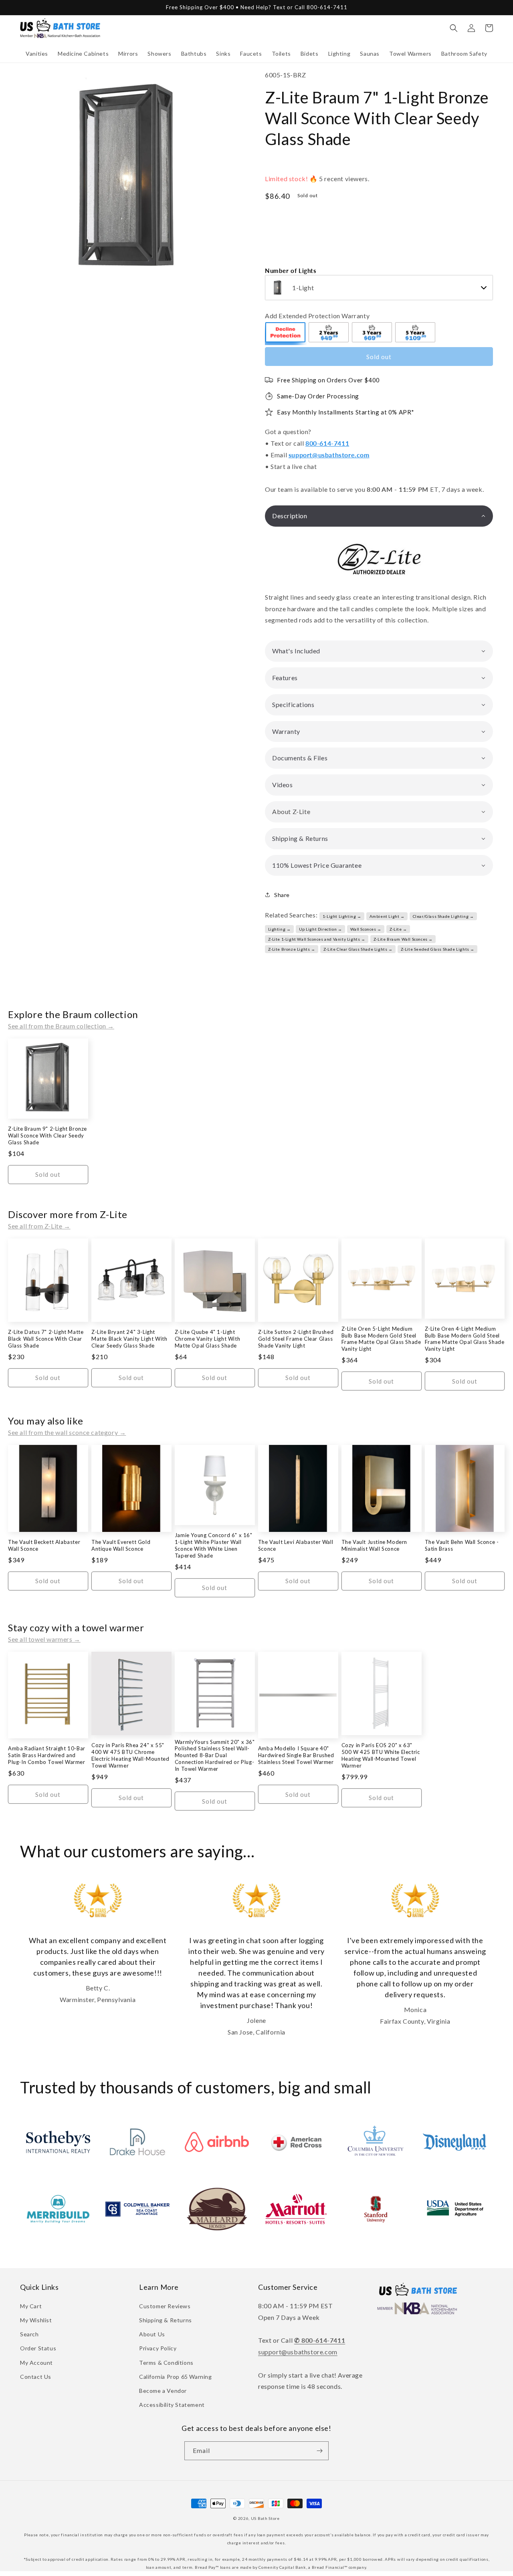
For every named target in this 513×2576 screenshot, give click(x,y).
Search (29, 2334)
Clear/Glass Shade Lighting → (443, 916)
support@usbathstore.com (329, 455)
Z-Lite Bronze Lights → (292, 949)
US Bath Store (265, 2518)
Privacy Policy (158, 2348)
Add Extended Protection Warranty (317, 316)
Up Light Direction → (321, 929)
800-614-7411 (327, 443)
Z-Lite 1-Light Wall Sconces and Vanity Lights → (317, 939)
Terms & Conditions (166, 2363)
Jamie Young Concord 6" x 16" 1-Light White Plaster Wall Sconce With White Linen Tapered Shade (214, 1545)
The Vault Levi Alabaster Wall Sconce (296, 1545)
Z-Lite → (398, 929)
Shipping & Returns (166, 2320)
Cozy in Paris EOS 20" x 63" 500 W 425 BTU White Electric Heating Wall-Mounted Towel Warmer (381, 1755)
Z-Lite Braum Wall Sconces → (403, 939)
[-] (286, 333)
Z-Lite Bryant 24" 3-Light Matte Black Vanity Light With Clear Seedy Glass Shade (129, 1339)
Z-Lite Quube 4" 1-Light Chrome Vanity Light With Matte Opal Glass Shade (207, 1339)
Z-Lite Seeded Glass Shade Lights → (438, 949)
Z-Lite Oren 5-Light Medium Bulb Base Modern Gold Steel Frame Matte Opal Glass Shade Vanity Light (381, 1339)
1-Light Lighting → (342, 916)
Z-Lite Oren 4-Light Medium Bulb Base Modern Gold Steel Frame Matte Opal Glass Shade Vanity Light (465, 1339)
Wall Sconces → (366, 929)
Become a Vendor (163, 2391)
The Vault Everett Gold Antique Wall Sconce (121, 1545)
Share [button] (282, 895)
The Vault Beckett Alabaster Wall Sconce (44, 1545)
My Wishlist (36, 2320)
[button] (37, 54)
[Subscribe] (319, 2451)
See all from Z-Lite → (39, 1226)
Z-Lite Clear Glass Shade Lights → (358, 949)
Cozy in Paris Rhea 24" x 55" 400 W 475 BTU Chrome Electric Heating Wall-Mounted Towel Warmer (130, 1755)
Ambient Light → (387, 916)
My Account (36, 2363)
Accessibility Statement (172, 2405)
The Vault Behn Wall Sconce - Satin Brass (462, 1545)
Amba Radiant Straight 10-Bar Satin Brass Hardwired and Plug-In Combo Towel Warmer (47, 1755)
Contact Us (36, 2377)
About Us (152, 2334)
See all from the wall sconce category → (67, 1432)
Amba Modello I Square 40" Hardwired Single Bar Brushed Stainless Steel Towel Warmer (296, 1755)
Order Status (38, 2348)
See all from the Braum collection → (61, 1026)
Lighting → (280, 929)
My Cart (31, 2306)
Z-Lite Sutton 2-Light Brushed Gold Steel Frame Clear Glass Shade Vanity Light (296, 1339)
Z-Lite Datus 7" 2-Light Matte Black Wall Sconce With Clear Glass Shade (46, 1339)
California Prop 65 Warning (176, 2377)
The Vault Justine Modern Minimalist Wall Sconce (374, 1545)
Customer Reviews (165, 2306)
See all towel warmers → (44, 1639)
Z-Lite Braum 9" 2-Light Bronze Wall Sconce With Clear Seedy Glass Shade (47, 1135)
